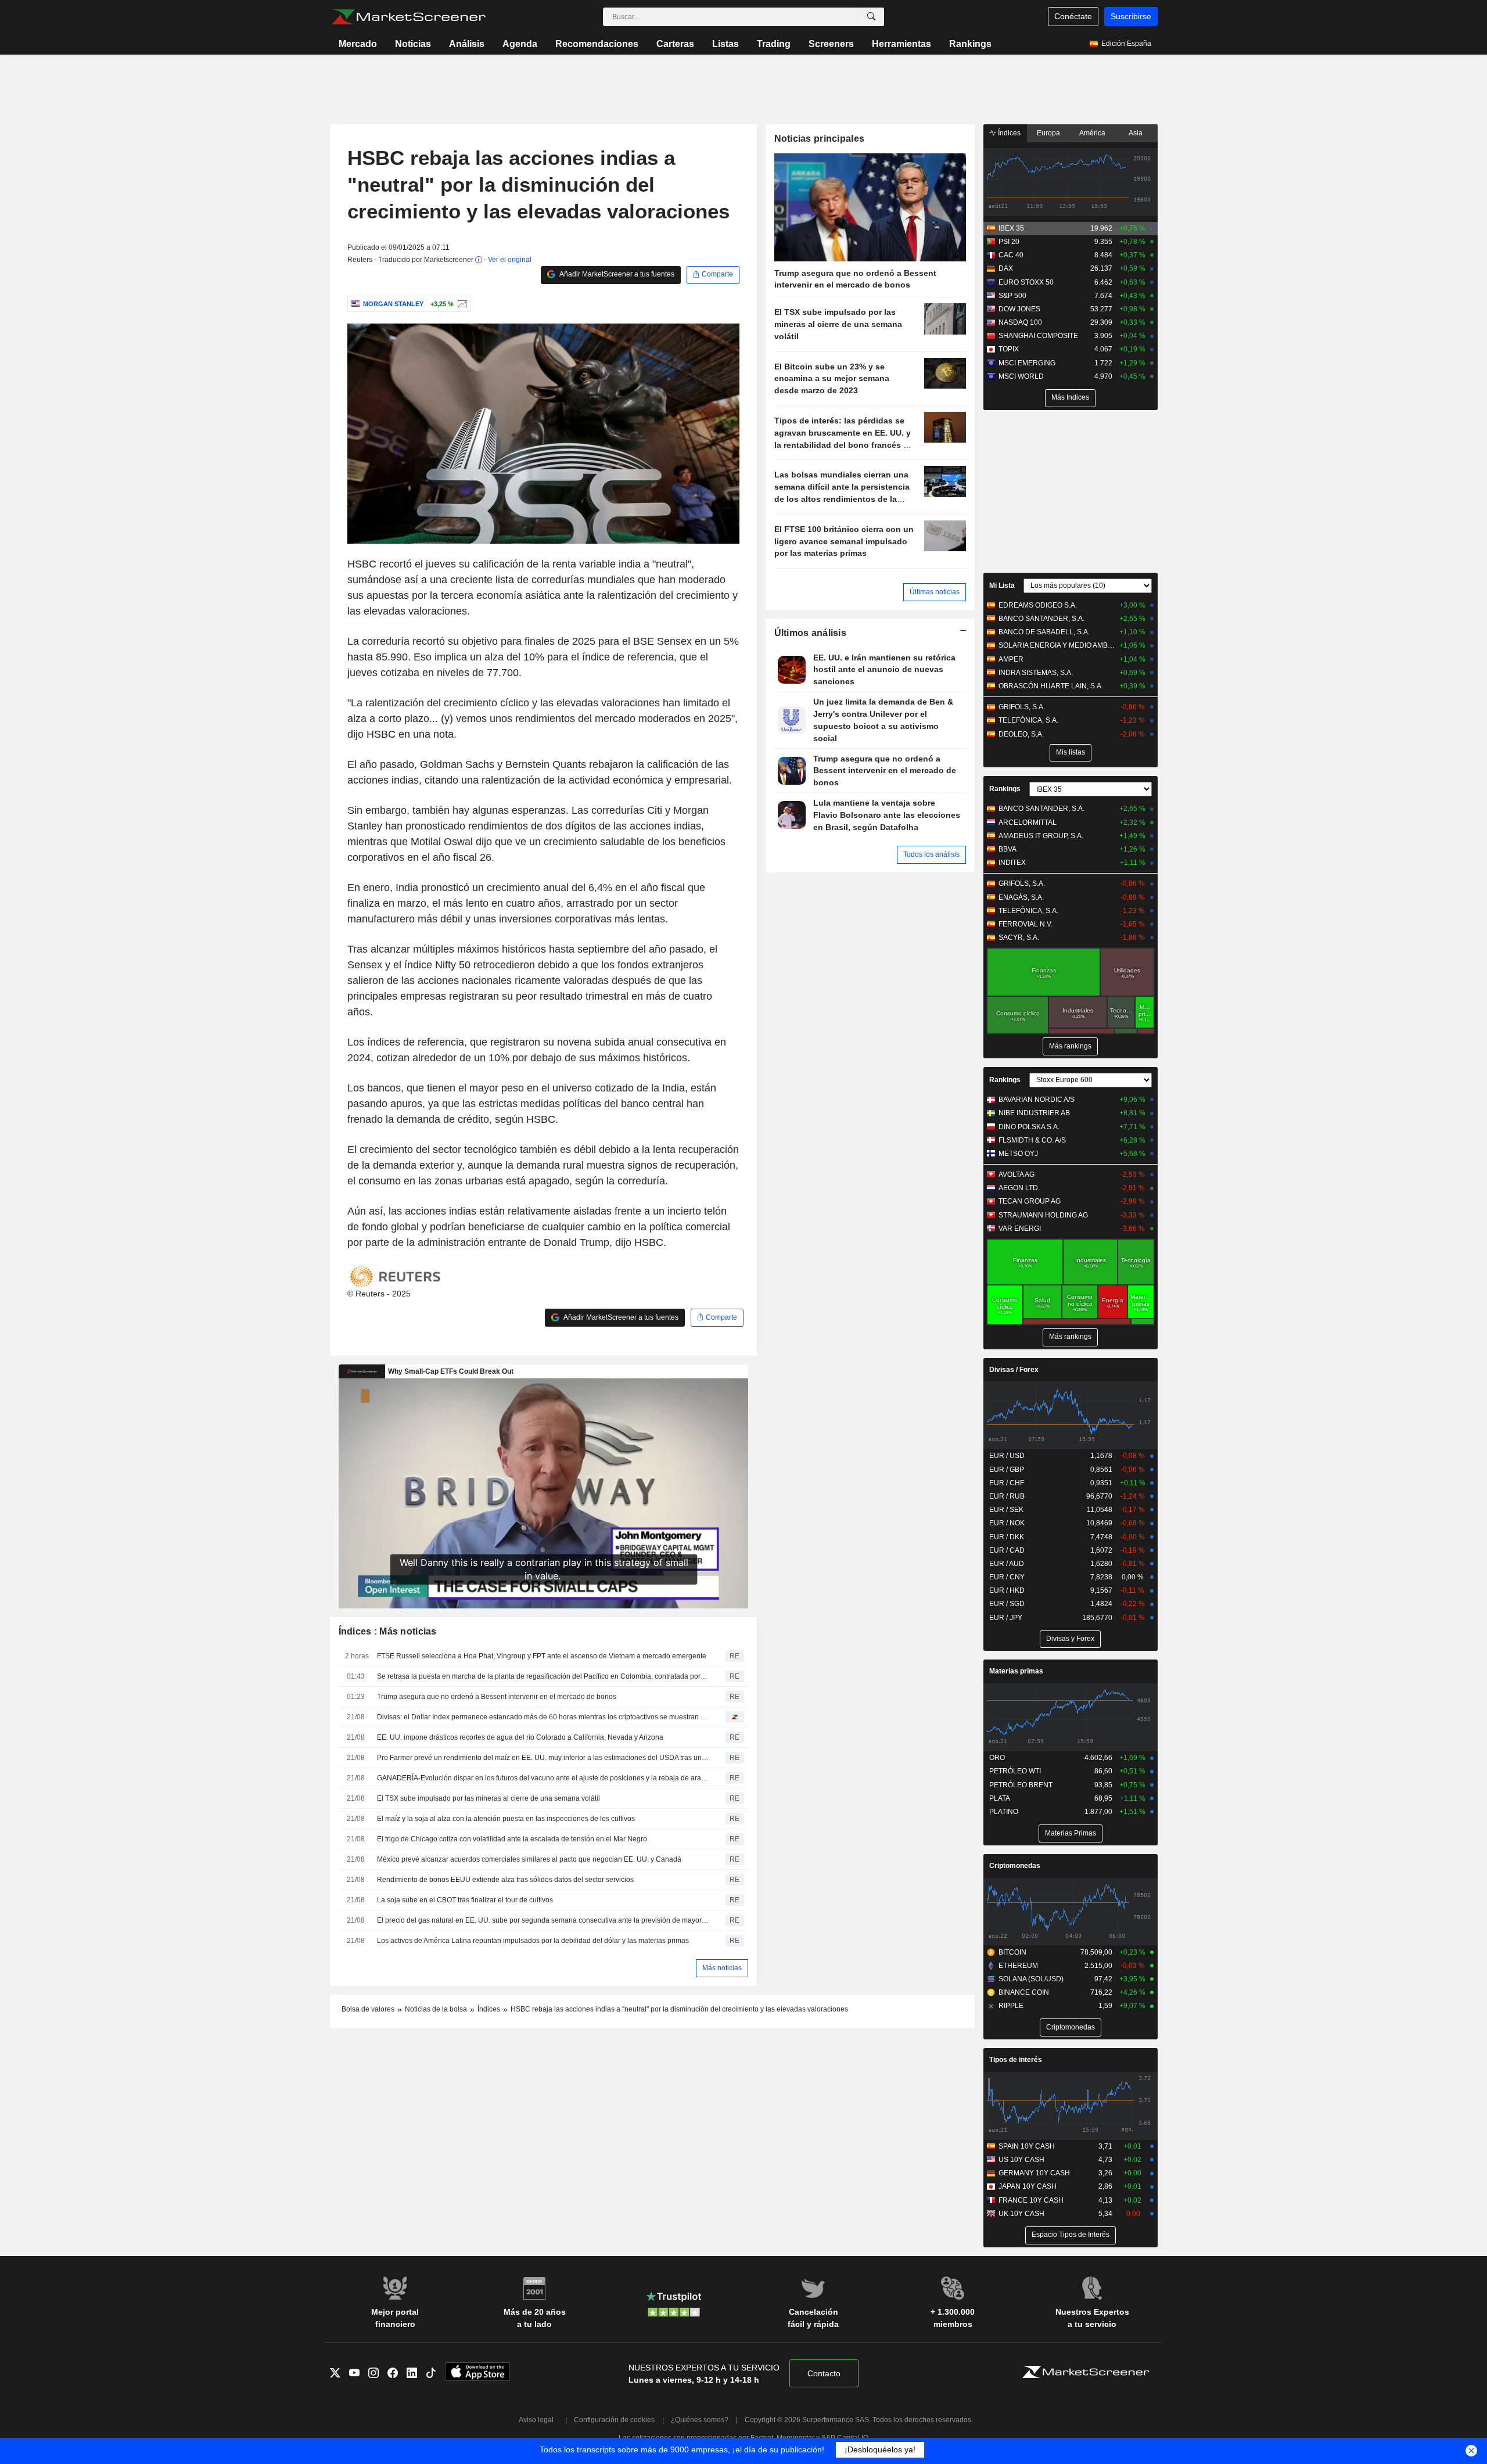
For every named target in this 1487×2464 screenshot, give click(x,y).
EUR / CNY (1007, 1577)
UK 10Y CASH (1021, 2214)
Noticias (413, 44)
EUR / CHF (1007, 1483)
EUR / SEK (1006, 1510)
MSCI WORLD (1021, 376)
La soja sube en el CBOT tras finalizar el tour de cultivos (465, 1900)
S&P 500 (1012, 296)
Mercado (358, 44)
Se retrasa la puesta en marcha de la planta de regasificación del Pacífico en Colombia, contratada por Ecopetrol (543, 1676)
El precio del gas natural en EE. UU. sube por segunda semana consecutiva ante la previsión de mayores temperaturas (543, 1920)
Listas (725, 44)
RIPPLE (1011, 2006)
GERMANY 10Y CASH (1034, 2173)
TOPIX (1009, 349)
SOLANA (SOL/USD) (1031, 1979)
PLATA (1000, 1798)
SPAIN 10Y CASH (1027, 2146)
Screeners (831, 44)
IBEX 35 (1011, 228)
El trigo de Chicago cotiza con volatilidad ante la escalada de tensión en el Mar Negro (512, 1839)
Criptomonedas (1015, 1866)
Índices (1008, 133)
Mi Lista (1002, 586)
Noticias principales (820, 139)
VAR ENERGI (1020, 1229)
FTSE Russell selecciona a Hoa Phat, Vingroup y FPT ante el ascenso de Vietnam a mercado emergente (542, 1656)
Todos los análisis (931, 854)
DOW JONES (1019, 309)
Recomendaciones (597, 44)
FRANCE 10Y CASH (1031, 2200)
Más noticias (722, 1968)
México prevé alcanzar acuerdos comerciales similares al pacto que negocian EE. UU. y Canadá (529, 1859)
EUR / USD (1007, 1456)
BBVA (1008, 849)
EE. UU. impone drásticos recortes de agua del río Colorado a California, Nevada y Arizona (520, 1737)
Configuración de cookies (614, 2420)
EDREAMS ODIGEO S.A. (1038, 605)
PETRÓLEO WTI (1015, 1771)
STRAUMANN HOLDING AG (1043, 1215)
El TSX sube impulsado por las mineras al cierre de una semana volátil (489, 1798)
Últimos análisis (811, 633)
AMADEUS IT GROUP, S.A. (1041, 836)
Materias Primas (1071, 1833)
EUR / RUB (1007, 1496)
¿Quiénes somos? (700, 2420)
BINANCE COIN (1024, 1992)
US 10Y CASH (1021, 2160)
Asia (1136, 133)
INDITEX (1012, 863)
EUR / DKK (1007, 1537)
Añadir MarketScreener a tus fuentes (616, 274)
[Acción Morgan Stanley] (461, 304)
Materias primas (1016, 1671)
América (1092, 133)
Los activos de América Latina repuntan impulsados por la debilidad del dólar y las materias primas (533, 1941)
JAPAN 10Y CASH (1028, 2186)
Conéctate (1073, 16)
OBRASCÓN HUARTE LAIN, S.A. (1051, 686)
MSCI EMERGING (1027, 363)
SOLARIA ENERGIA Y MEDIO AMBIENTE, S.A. (1057, 645)
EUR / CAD (1007, 1550)
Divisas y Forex (1070, 1639)
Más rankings (1070, 1046)
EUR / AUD (1007, 1564)
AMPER (1011, 659)
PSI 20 (1009, 242)
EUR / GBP (1007, 1470)
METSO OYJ (1018, 1154)
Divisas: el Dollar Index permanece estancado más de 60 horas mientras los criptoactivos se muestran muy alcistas (543, 1717)
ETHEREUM (1018, 1966)
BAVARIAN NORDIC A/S (1037, 1100)
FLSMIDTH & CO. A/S (1032, 1140)
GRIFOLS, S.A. (1022, 707)
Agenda (520, 44)
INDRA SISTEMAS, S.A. (1036, 673)
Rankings (970, 44)
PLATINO (1004, 1812)
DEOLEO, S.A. (1021, 734)
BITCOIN (1012, 1952)
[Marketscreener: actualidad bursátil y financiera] (409, 17)
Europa (1048, 133)
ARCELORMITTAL (1028, 822)
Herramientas (901, 44)
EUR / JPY (1006, 1618)
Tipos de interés (1016, 2060)
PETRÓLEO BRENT (1021, 1785)
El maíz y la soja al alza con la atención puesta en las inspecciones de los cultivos (506, 1819)
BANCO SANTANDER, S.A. (1041, 619)
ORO (997, 1758)
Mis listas (1071, 752)
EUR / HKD (1007, 1590)
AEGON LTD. (1019, 1188)
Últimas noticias (935, 592)
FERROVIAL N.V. (1026, 924)
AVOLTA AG (1017, 1174)
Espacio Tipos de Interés (1071, 2235)
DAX (1006, 268)
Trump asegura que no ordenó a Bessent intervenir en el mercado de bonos (497, 1697)
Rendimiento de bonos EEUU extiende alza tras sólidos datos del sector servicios (505, 1880)
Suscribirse (1131, 16)
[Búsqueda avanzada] (871, 17)
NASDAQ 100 (1020, 322)
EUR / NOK (1007, 1523)
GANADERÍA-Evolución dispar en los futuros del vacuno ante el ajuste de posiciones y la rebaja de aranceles (543, 1778)
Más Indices (1070, 397)
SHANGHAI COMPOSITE (1038, 336)
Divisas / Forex (1014, 1370)
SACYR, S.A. (1019, 938)
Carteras (675, 44)
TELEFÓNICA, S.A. (1028, 720)
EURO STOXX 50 (1026, 282)
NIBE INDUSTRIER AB (1034, 1113)
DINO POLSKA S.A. (1029, 1127)
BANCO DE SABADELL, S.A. (1044, 632)
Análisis (467, 44)
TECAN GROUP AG (1030, 1201)
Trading (774, 44)
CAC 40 (1011, 255)
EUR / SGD (1007, 1604)
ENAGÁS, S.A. (1021, 897)
